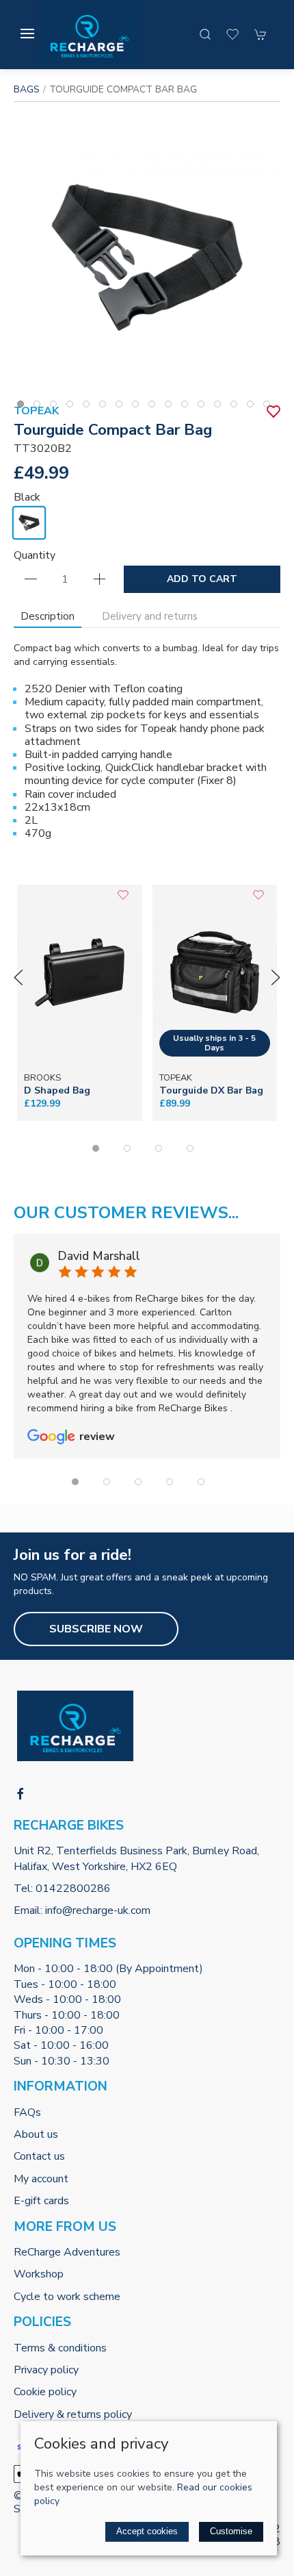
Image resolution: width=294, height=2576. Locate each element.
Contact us (39, 2156)
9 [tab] (155, 407)
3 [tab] (57, 407)
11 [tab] (188, 407)
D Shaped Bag (57, 1090)
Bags (27, 89)
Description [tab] (48, 616)
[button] (27, 34)
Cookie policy (45, 2392)
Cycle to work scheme (67, 2297)
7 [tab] (122, 407)
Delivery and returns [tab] (150, 616)
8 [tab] (139, 407)
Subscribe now (96, 1629)
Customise (231, 2531)
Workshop (39, 2274)
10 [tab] (172, 407)
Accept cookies (147, 2531)
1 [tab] (24, 407)
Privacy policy (46, 2370)
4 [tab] (73, 407)
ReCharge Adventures (67, 2252)
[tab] (96, 1148)
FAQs (27, 2112)
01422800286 (73, 1889)
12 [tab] (204, 407)
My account (41, 2179)
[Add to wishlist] (123, 900)
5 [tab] (90, 407)
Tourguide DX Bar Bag (211, 1090)
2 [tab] (40, 407)
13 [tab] (221, 407)
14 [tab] (237, 407)
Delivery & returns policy (73, 2414)
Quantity (35, 555)
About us (36, 2134)
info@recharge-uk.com (98, 1910)
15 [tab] (254, 407)
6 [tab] (106, 407)
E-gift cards (41, 2201)
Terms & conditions (60, 2348)
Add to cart (202, 579)
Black (27, 497)
